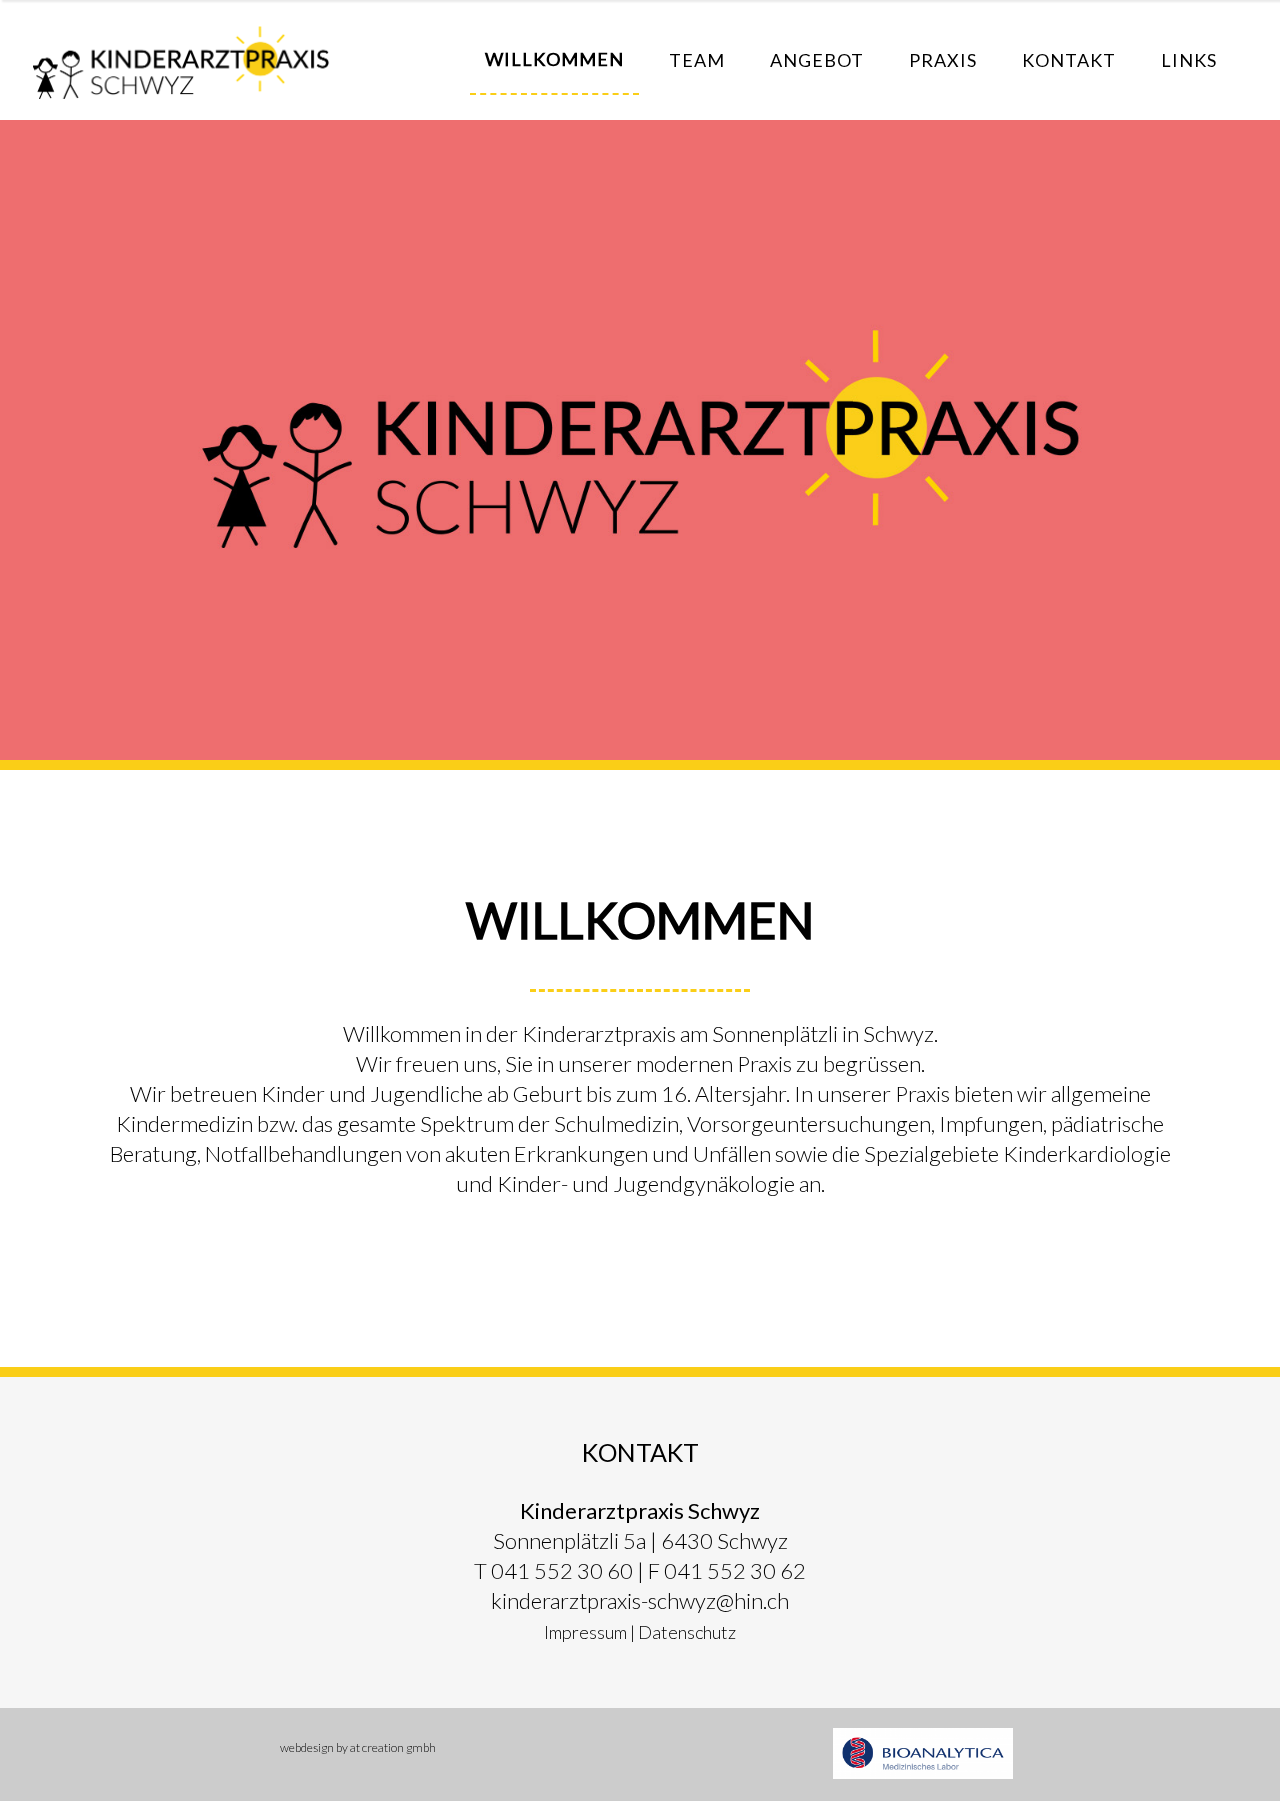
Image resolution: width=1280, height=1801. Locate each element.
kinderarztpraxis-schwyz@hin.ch (640, 1600)
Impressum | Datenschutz (640, 1632)
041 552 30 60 (562, 1570)
